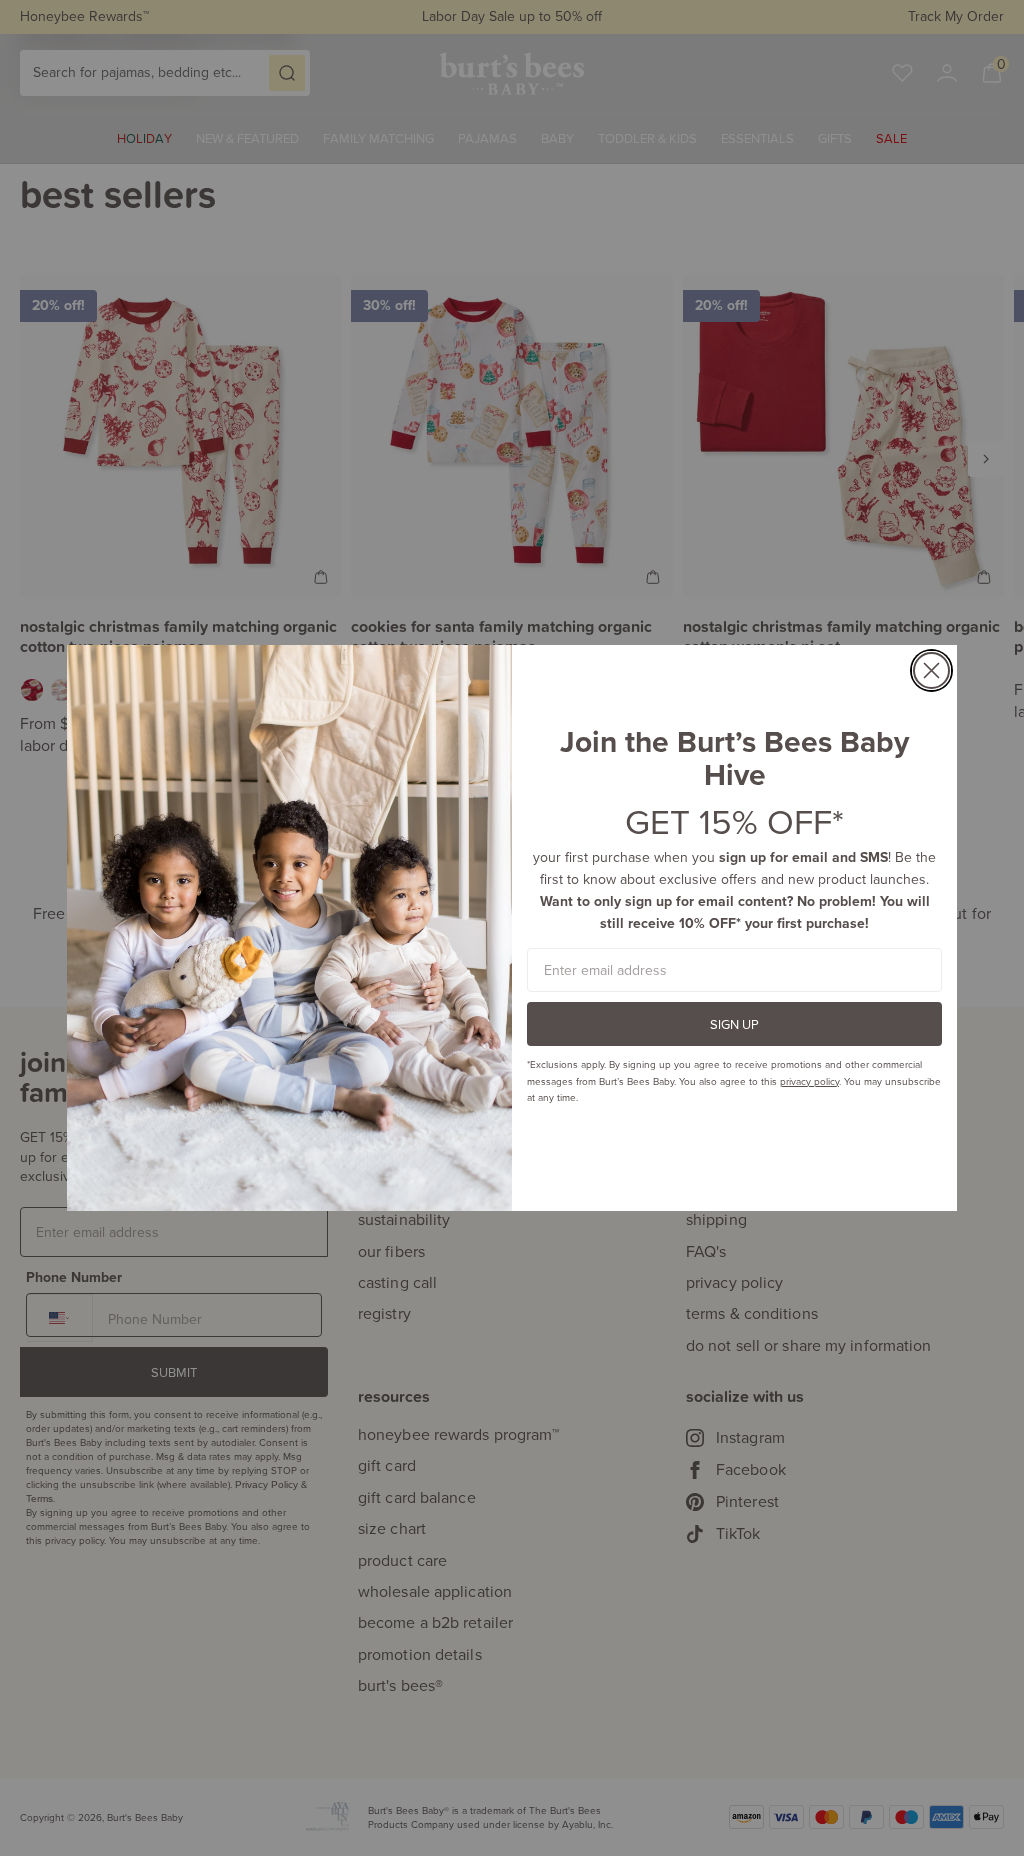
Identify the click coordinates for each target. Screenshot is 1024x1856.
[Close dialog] (931, 670)
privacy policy (809, 1081)
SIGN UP (734, 1024)
